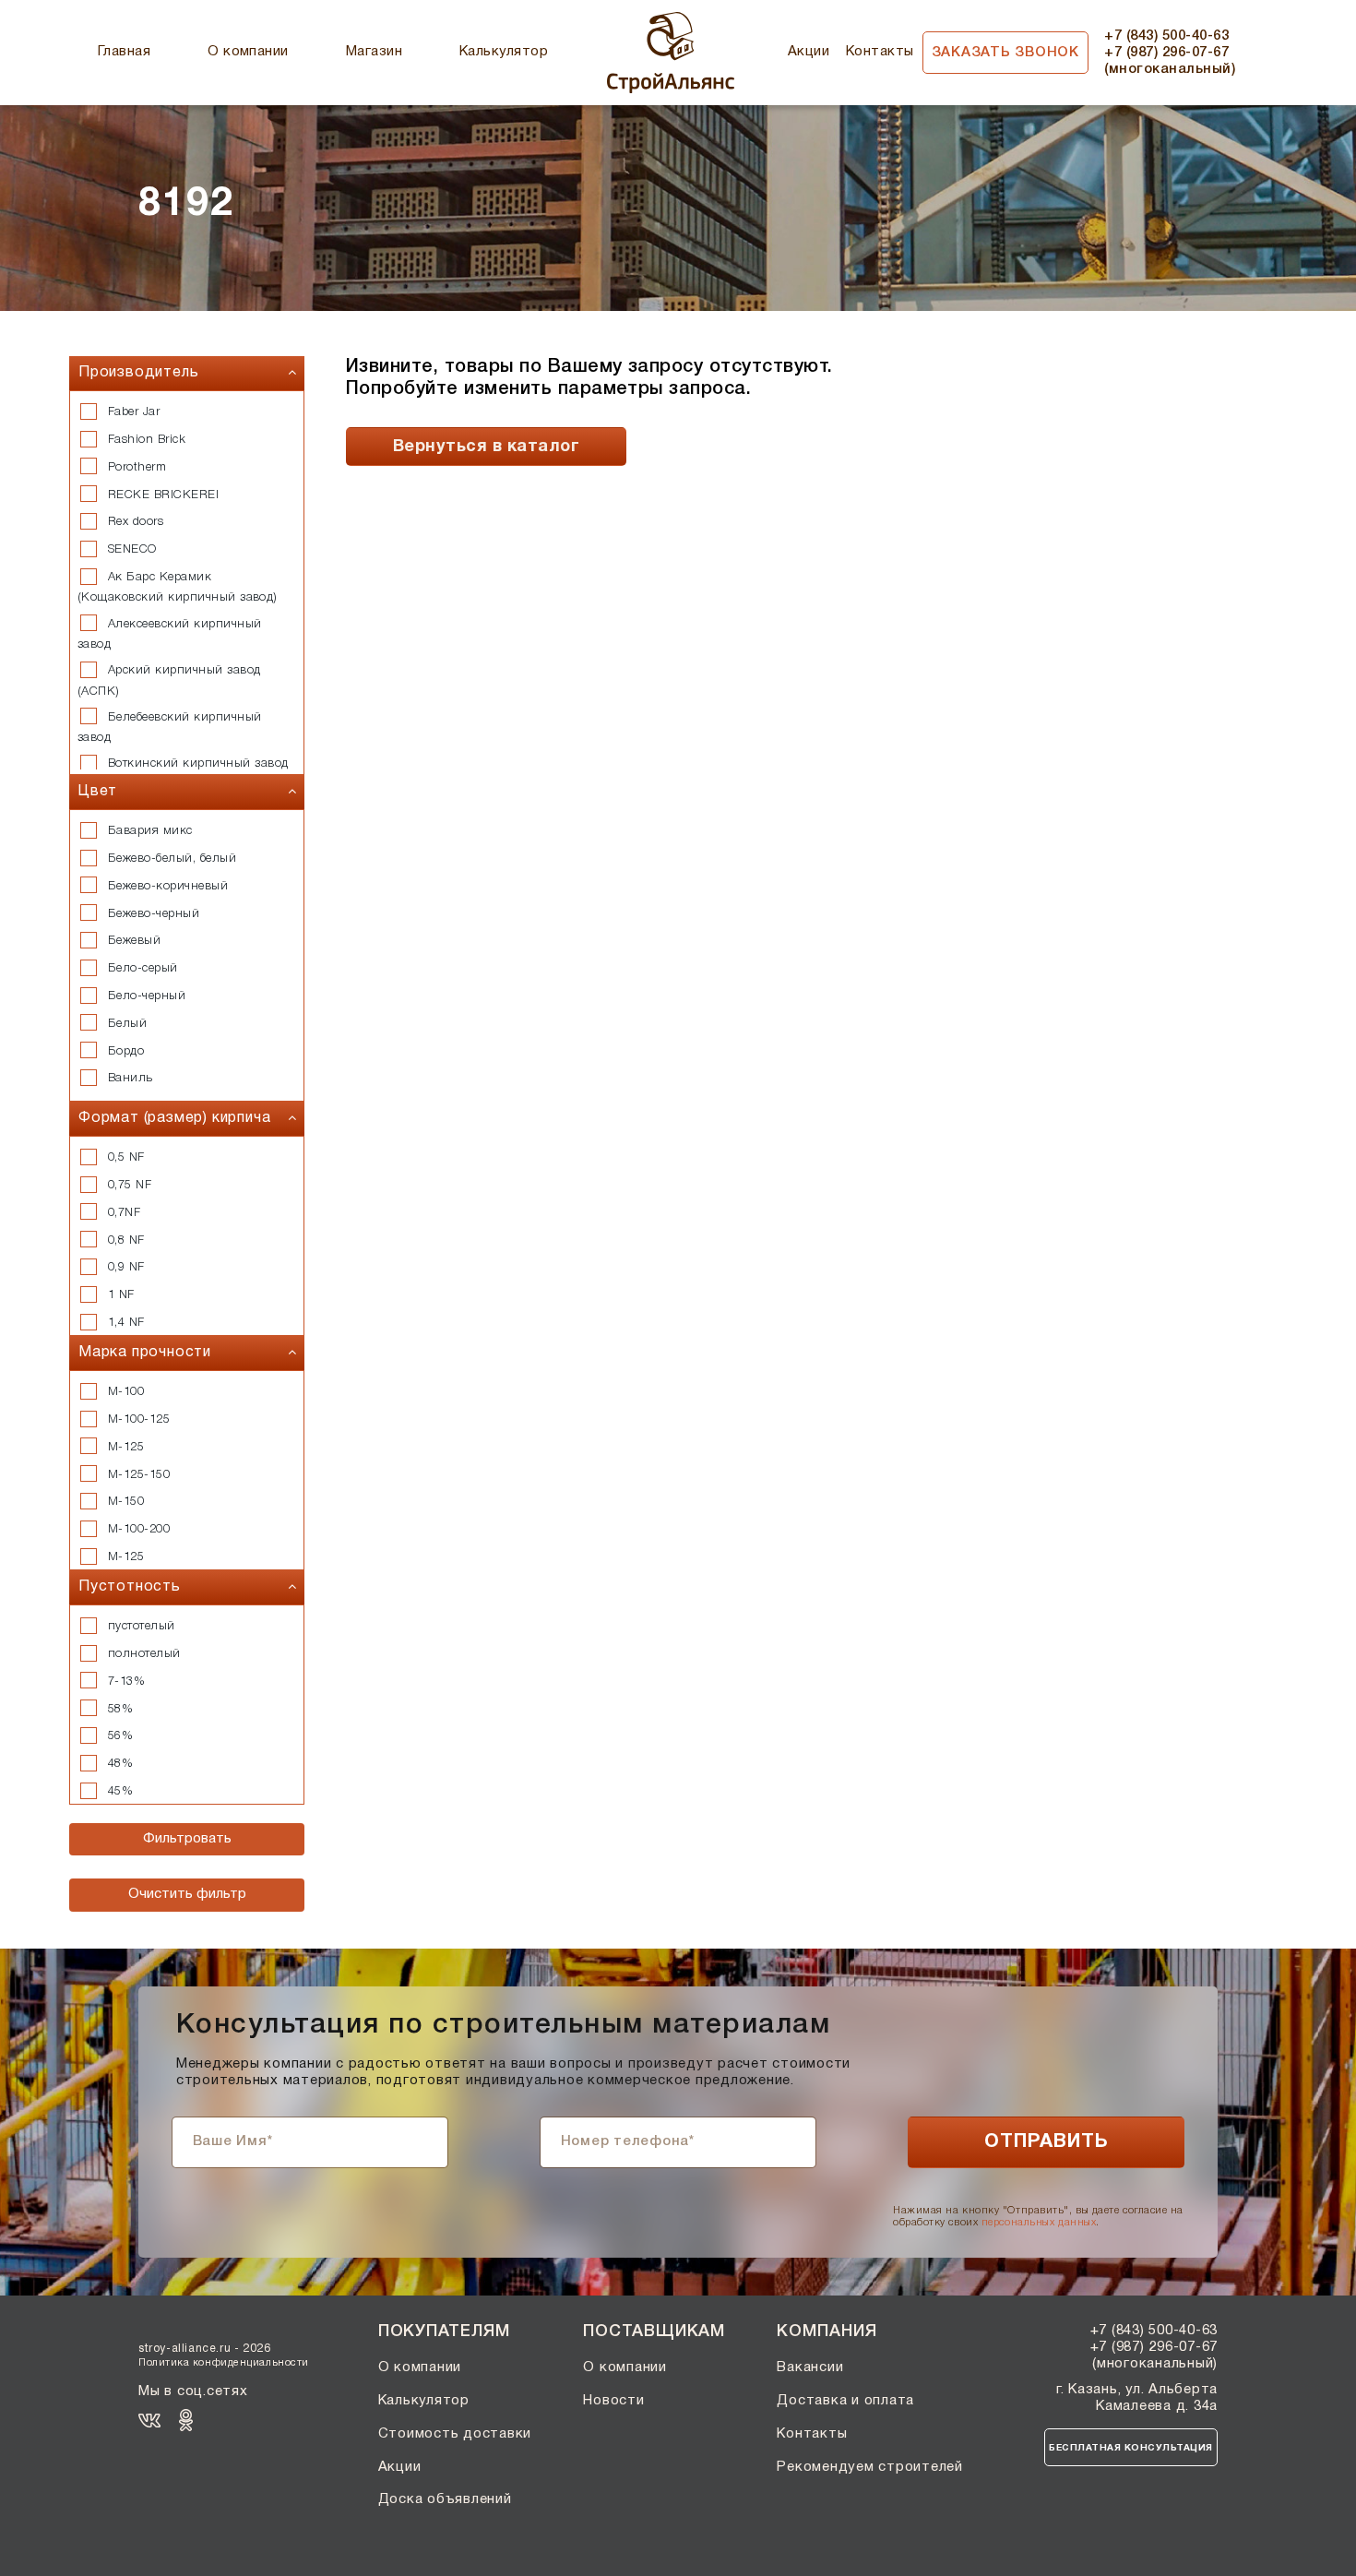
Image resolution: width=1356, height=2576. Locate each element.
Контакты (880, 52)
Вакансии (810, 2367)
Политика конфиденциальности (224, 2363)
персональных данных (1039, 2223)
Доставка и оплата (845, 2401)
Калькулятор (504, 52)
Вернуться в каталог (486, 447)
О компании (248, 52)
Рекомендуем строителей (870, 2467)
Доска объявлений (445, 2499)
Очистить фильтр (187, 1894)
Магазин (374, 52)
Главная (124, 52)
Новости (613, 2401)
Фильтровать (187, 1839)
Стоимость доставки (455, 2434)
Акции (809, 52)
